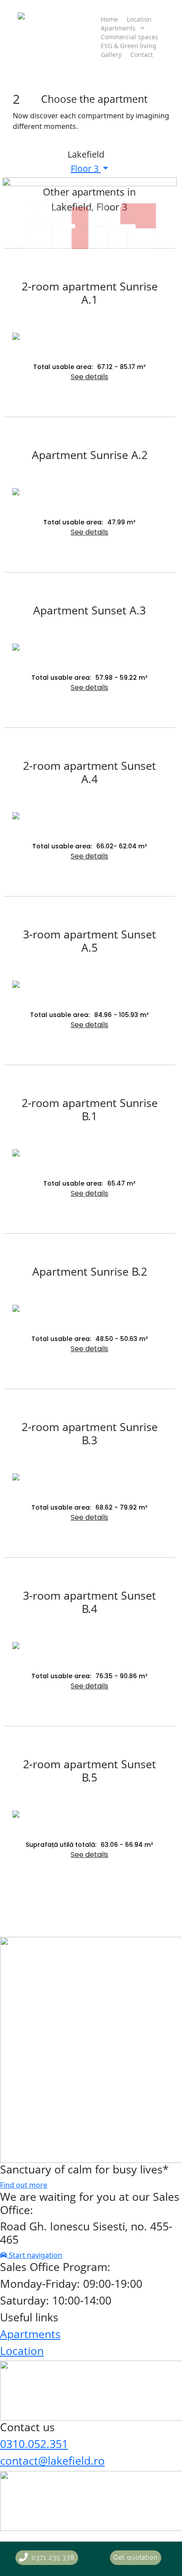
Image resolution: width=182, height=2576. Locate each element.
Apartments (30, 2334)
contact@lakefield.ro (52, 2460)
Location (22, 2350)
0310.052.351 (34, 2444)
